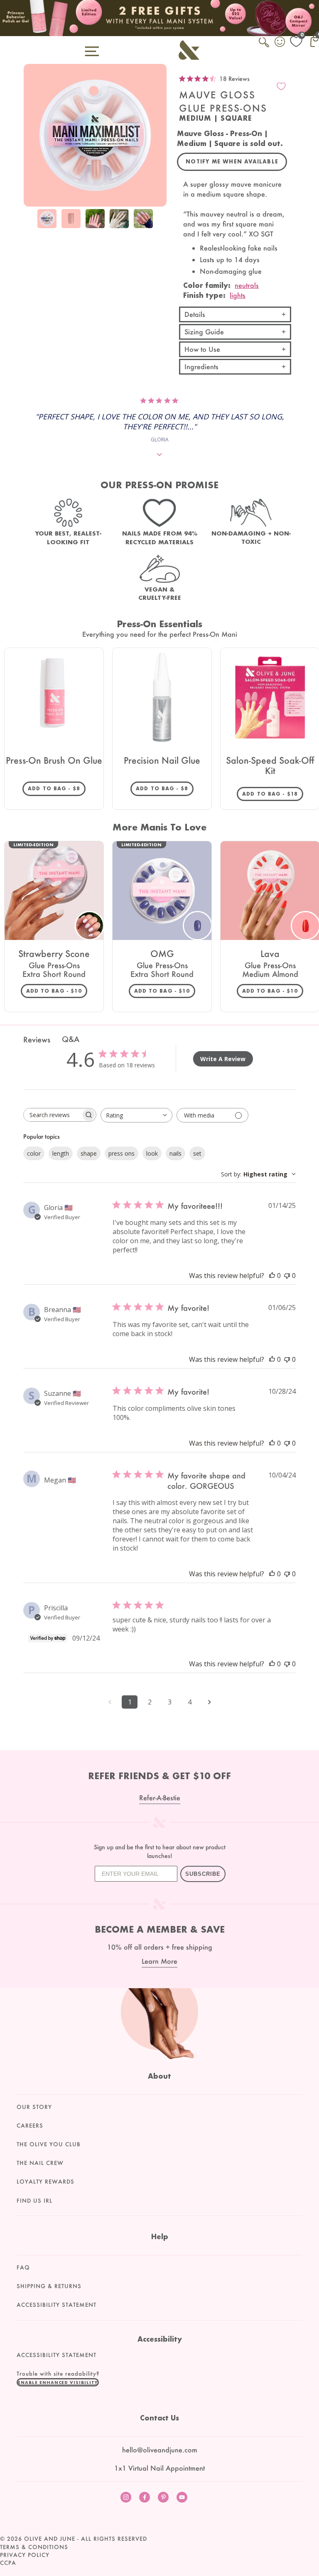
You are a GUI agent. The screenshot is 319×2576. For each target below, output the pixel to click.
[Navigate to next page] (209, 1702)
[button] (58, 2382)
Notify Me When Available (232, 162)
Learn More (159, 1961)
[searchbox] (52, 1115)
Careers (30, 2126)
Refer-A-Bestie (160, 1798)
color (34, 1153)
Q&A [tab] (71, 1039)
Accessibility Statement (56, 2305)
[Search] (265, 47)
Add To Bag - (57, 788)
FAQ (23, 2267)
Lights (238, 295)
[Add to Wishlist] (281, 86)
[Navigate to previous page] (110, 1702)
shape (89, 1153)
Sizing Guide (204, 332)
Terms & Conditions (34, 2547)
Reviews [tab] (37, 1040)
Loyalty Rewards (45, 2182)
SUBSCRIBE (203, 1874)
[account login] (280, 43)
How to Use (202, 349)
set (197, 1153)
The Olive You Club (49, 2144)
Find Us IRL (34, 2201)
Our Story (34, 2107)
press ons (121, 1153)
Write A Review (223, 1059)
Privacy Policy (25, 2555)
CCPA (8, 2563)
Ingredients (201, 366)
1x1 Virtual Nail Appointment (159, 2468)
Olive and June (50, 2539)
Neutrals (247, 285)
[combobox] (136, 1115)
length (61, 1153)
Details (195, 314)
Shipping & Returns (49, 2286)
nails (175, 1153)
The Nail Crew (40, 2163)
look (152, 1153)
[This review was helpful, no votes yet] (272, 1276)
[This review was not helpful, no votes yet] (287, 1276)
